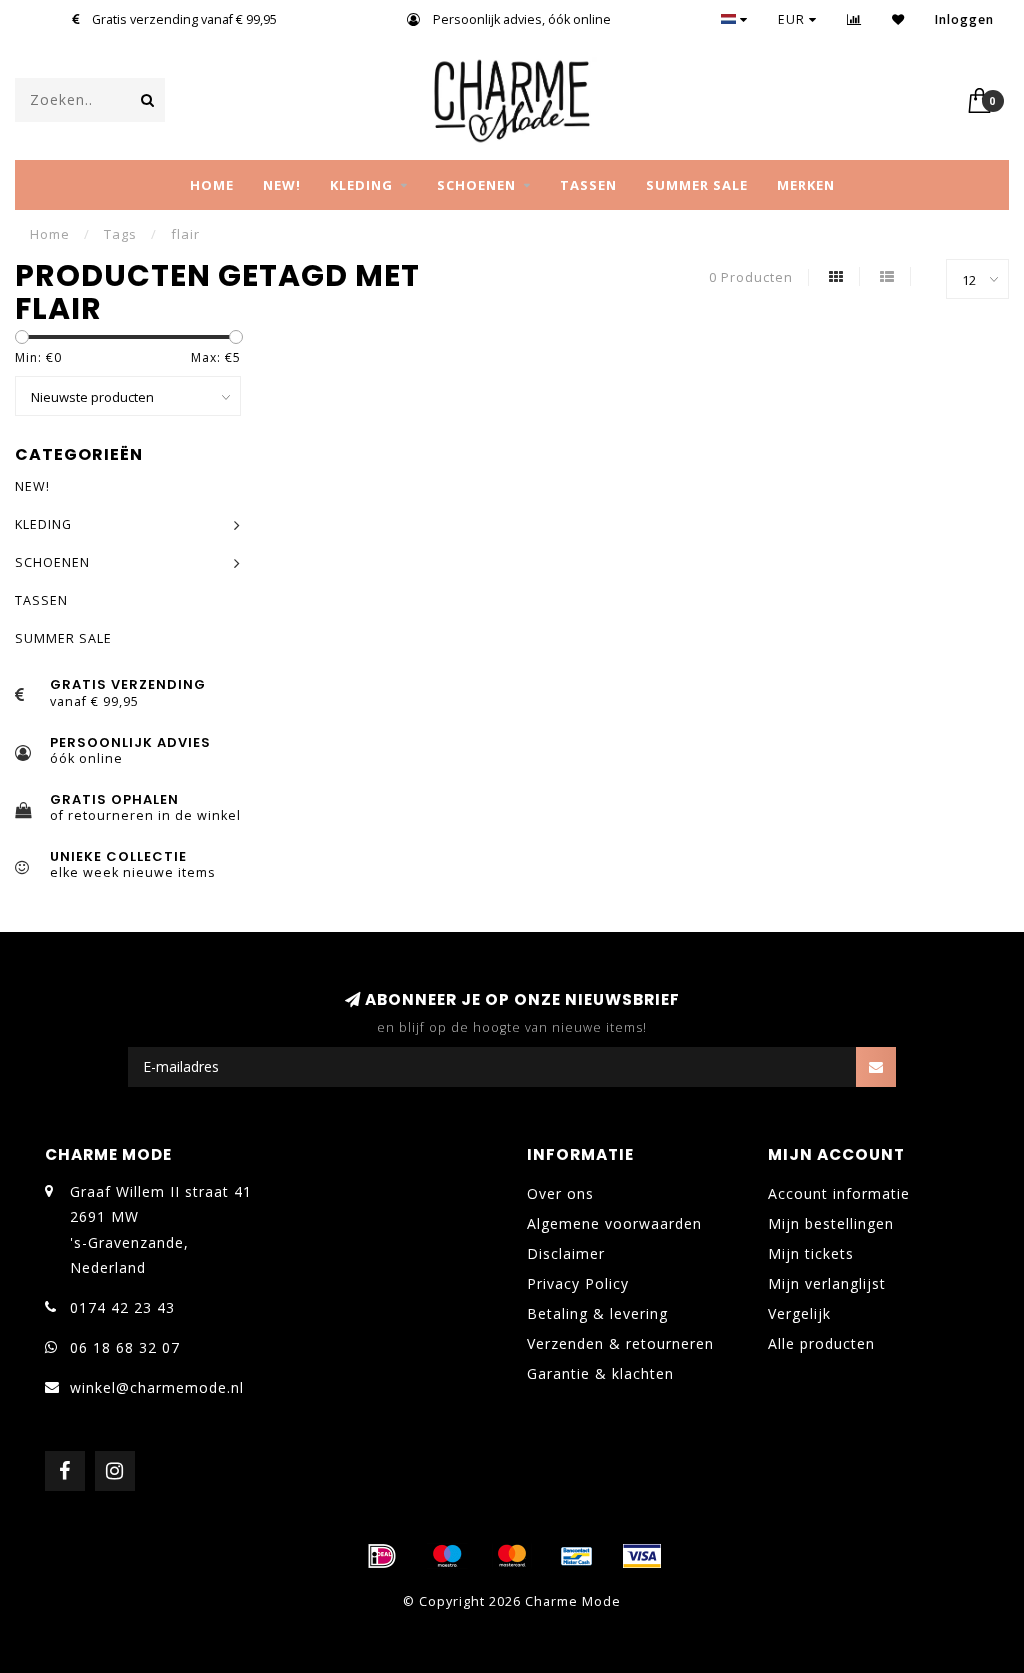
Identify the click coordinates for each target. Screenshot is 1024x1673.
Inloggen (964, 19)
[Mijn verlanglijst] (898, 19)
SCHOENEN (476, 185)
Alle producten (821, 1343)
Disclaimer (566, 1253)
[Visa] (642, 1556)
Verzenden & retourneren (620, 1343)
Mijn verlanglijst (827, 1283)
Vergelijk (799, 1313)
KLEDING (361, 185)
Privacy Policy (578, 1283)
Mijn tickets (811, 1253)
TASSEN (588, 185)
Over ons (560, 1193)
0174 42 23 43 (122, 1307)
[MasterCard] (512, 1556)
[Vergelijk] (854, 19)
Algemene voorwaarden (614, 1223)
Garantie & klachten (600, 1373)
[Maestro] (447, 1556)
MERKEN (806, 185)
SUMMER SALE (697, 185)
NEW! (282, 185)
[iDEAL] (382, 1556)
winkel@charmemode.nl (157, 1387)
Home (212, 185)
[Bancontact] (577, 1556)
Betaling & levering (597, 1313)
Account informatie (839, 1193)
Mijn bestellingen (831, 1223)
